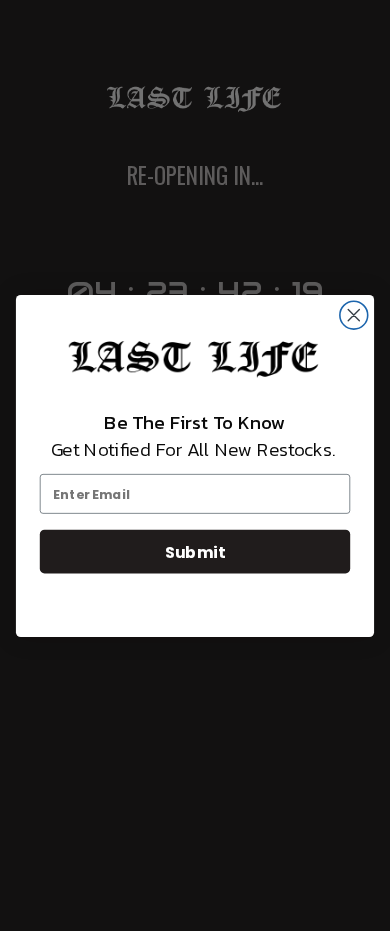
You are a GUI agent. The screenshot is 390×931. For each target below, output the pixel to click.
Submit (195, 551)
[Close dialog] (354, 315)
